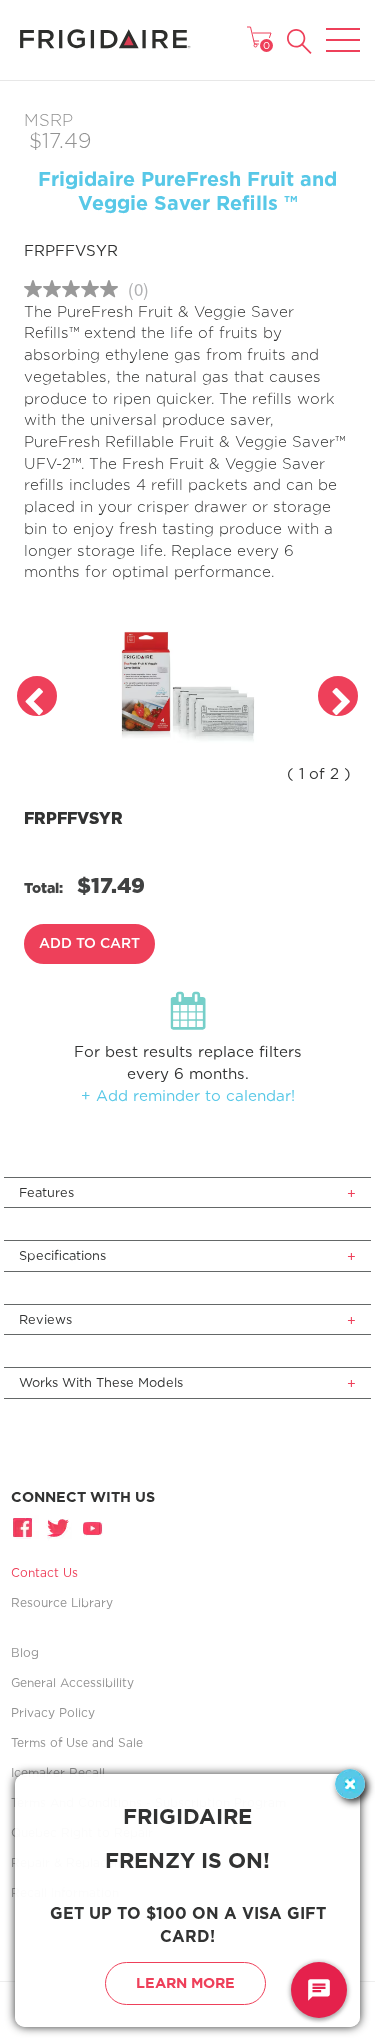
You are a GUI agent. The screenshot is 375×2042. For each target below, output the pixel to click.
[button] (299, 41)
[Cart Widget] (259, 37)
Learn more (185, 1982)
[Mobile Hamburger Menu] (343, 27)
